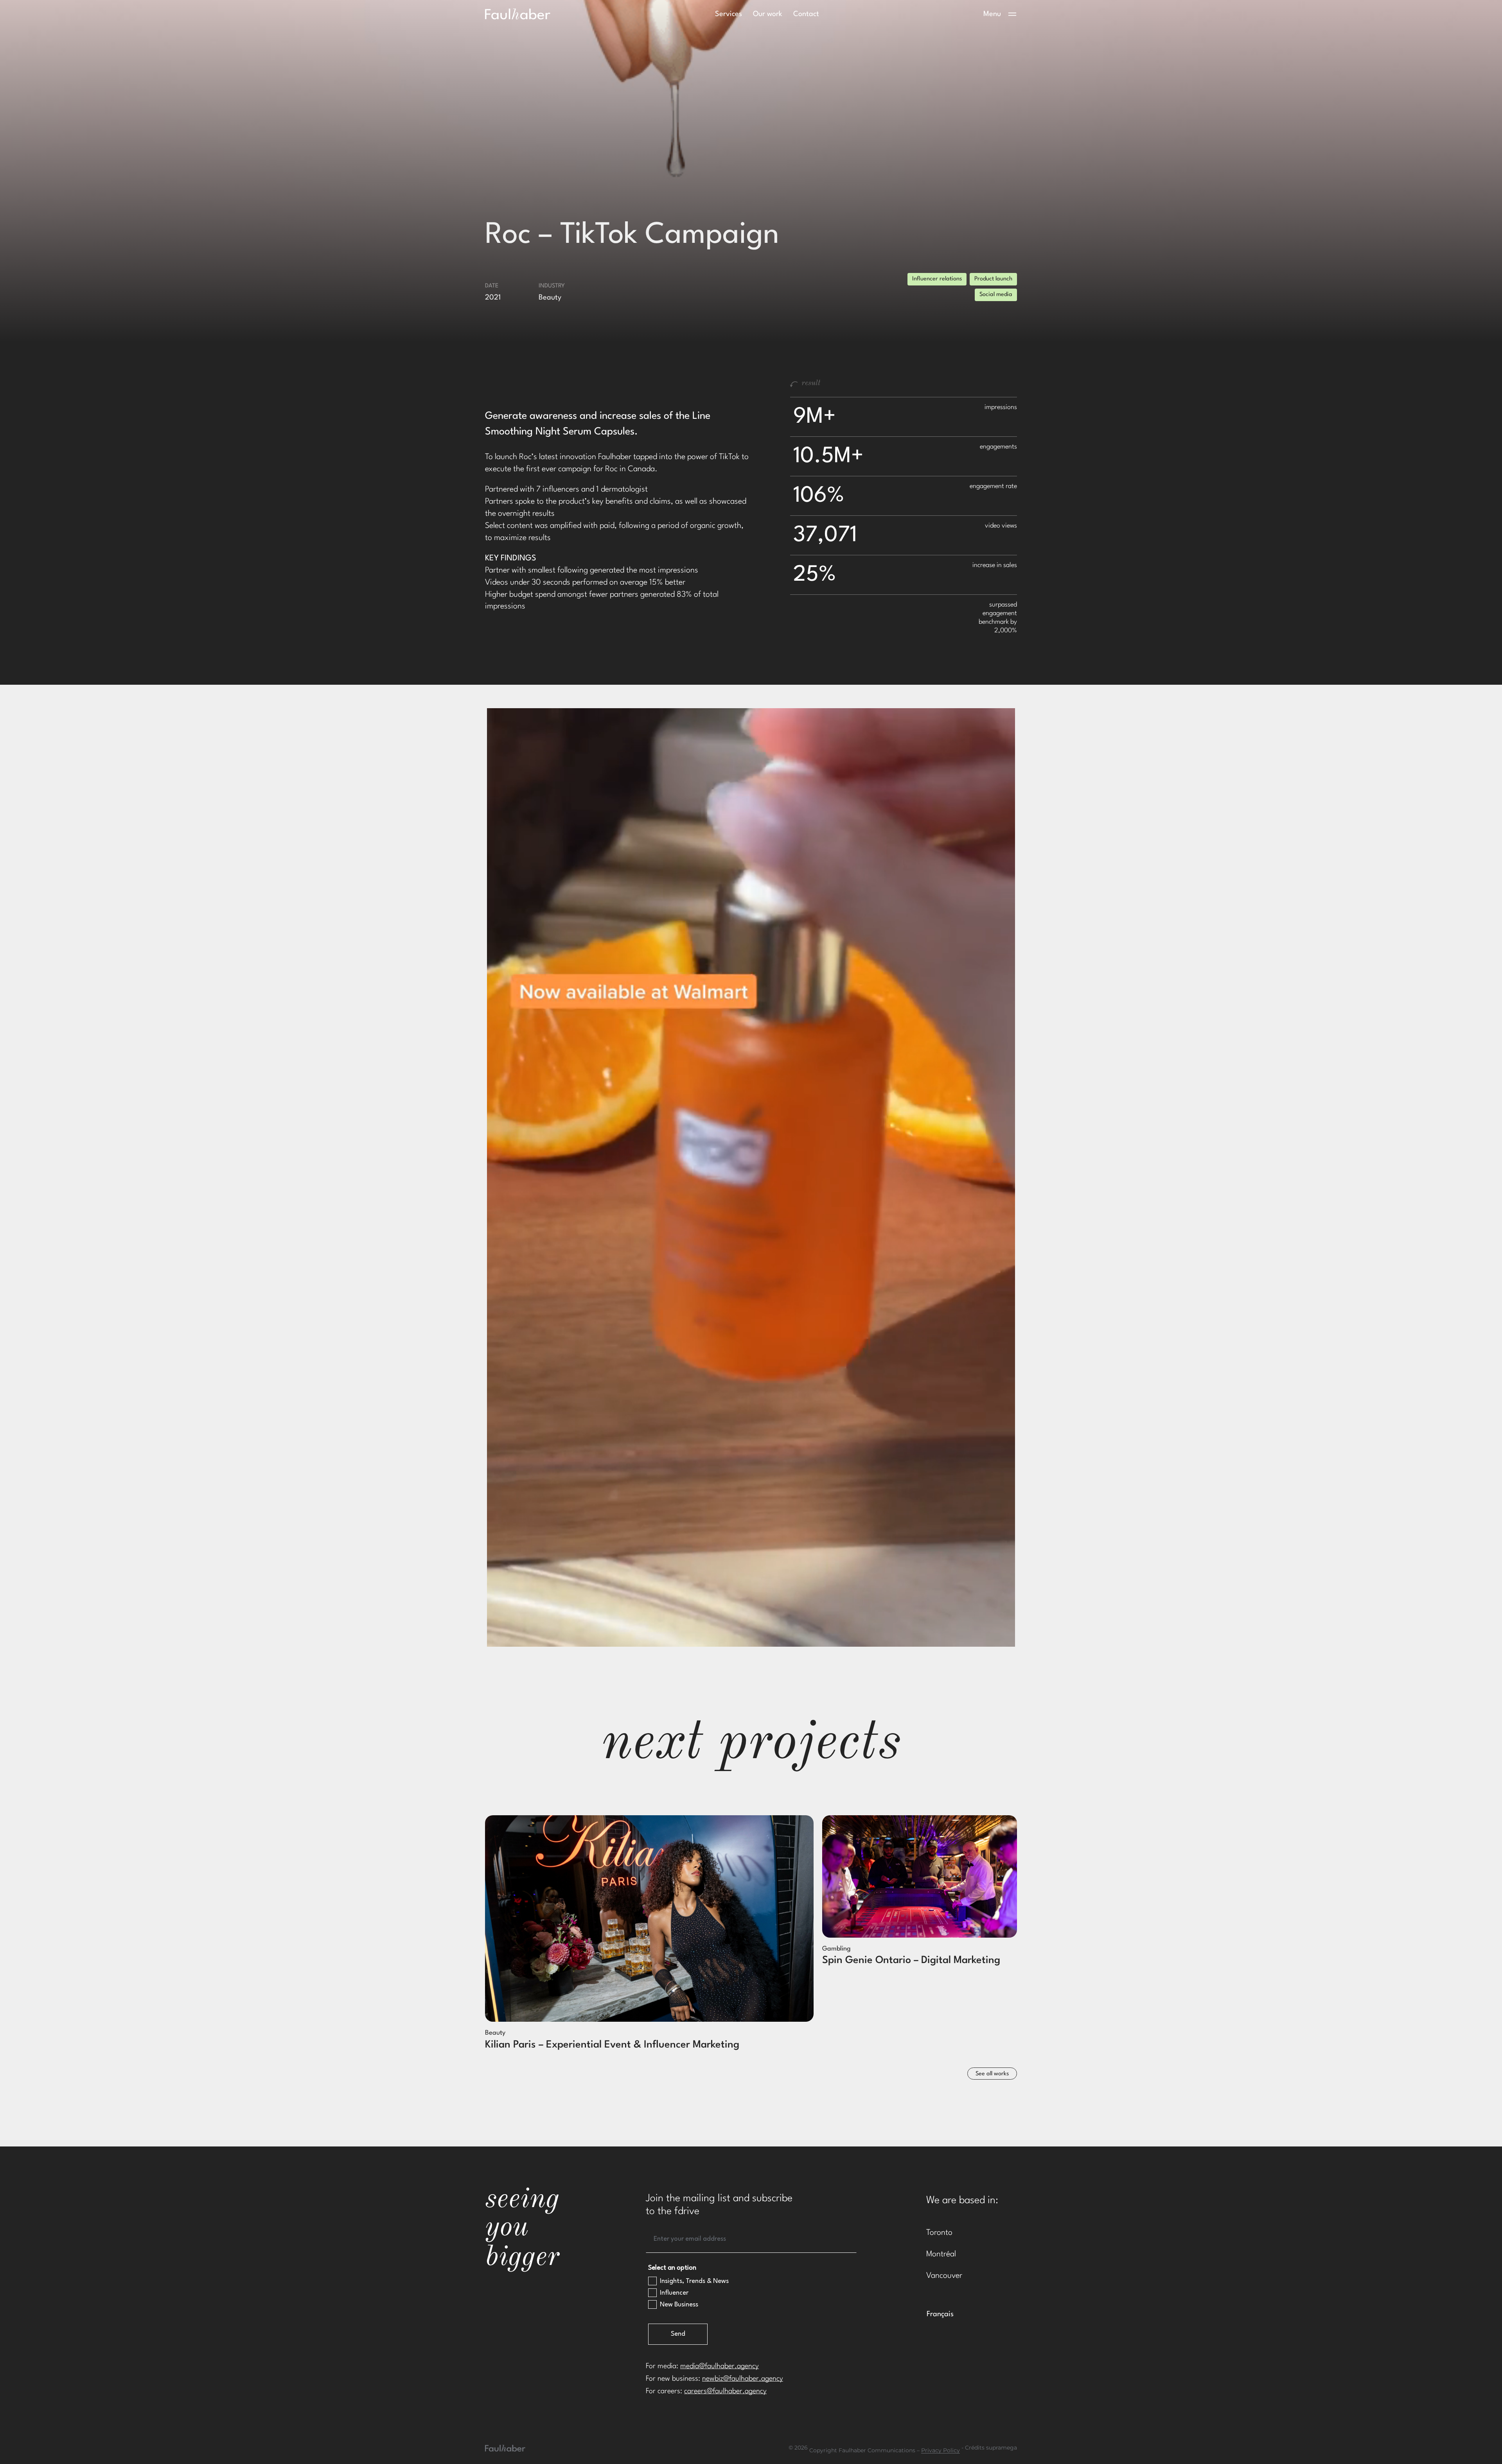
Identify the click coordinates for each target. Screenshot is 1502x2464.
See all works (992, 2074)
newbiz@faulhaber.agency (743, 2379)
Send (678, 2334)
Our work (768, 14)
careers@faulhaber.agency (725, 2391)
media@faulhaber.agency (720, 2366)
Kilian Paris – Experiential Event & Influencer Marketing (612, 2045)
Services (729, 14)
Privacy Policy (941, 2451)
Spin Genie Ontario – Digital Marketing (911, 1960)
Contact (806, 14)
